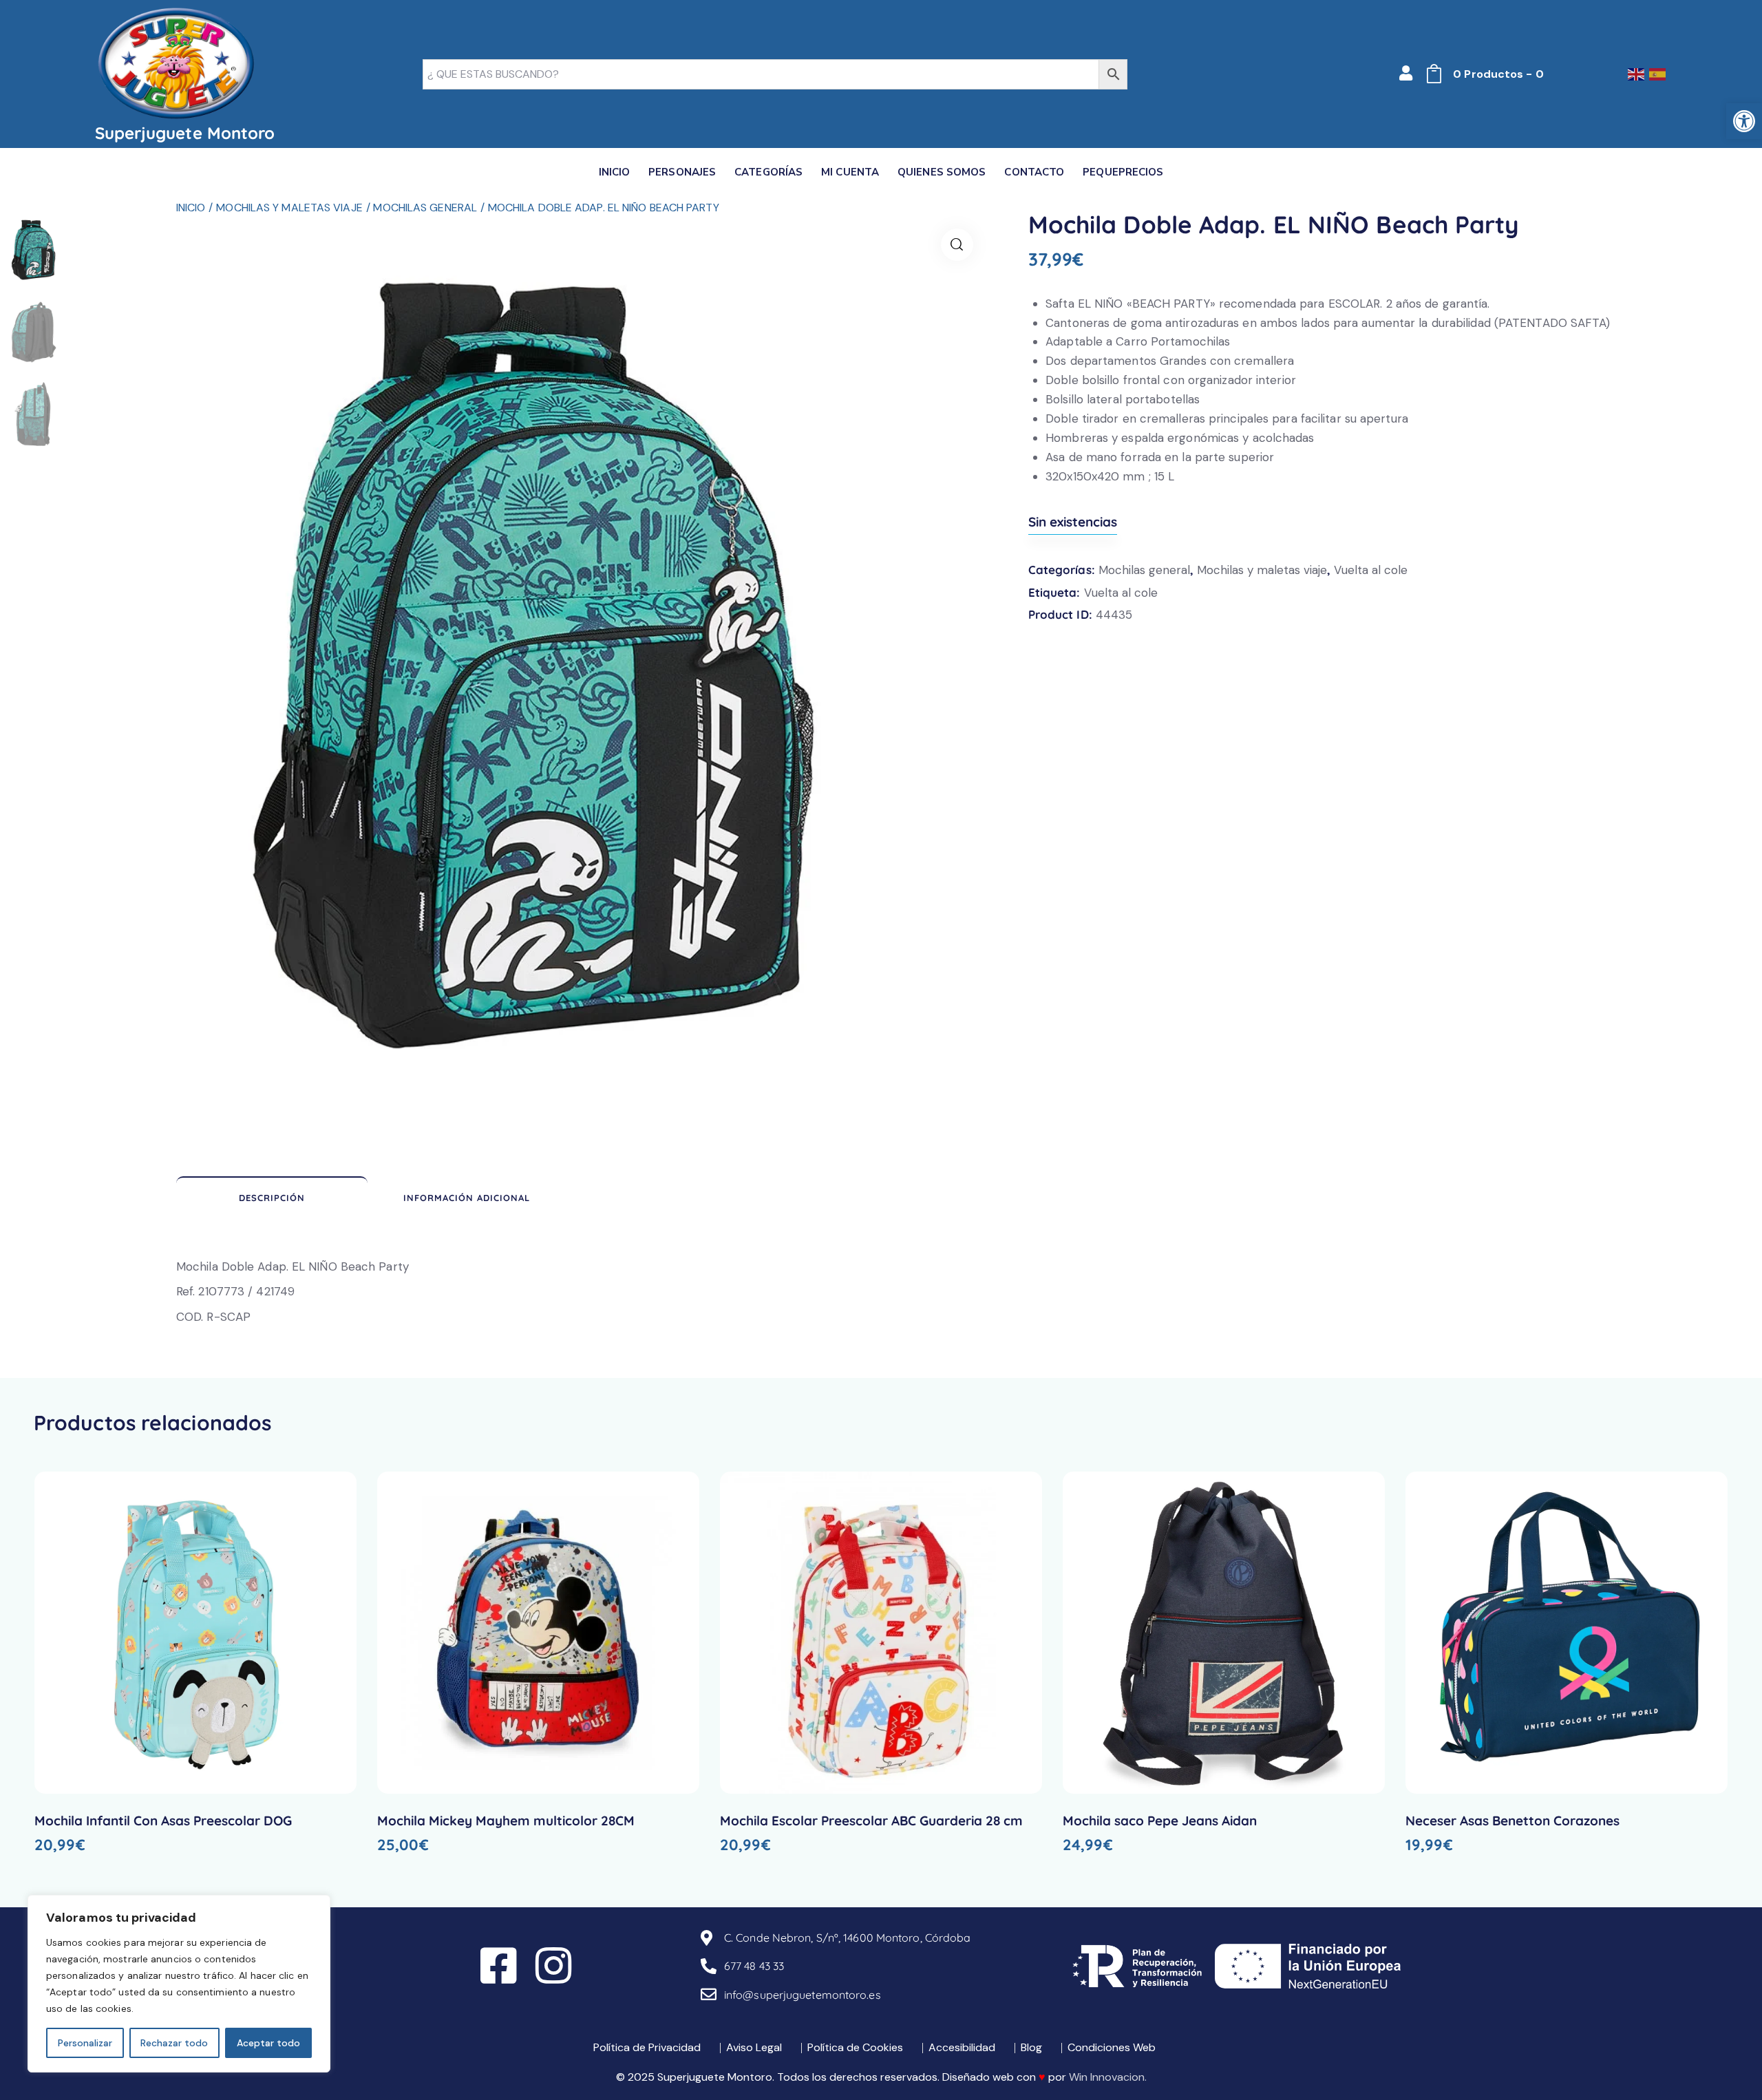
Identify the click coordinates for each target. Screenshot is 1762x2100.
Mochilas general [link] (425, 208)
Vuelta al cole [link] (1371, 570)
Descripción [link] (272, 1198)
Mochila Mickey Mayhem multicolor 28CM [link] (506, 1821)
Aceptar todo (268, 2043)
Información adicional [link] (467, 1198)
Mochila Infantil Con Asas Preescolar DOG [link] (163, 1821)
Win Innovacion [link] (1107, 2077)
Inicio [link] (191, 208)
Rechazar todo (174, 2043)
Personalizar (85, 2043)
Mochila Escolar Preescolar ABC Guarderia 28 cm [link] (871, 1821)
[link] (1744, 121)
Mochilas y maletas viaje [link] (289, 208)
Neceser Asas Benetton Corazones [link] (1512, 1821)
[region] (179, 1984)
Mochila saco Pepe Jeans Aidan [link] (1160, 1821)
